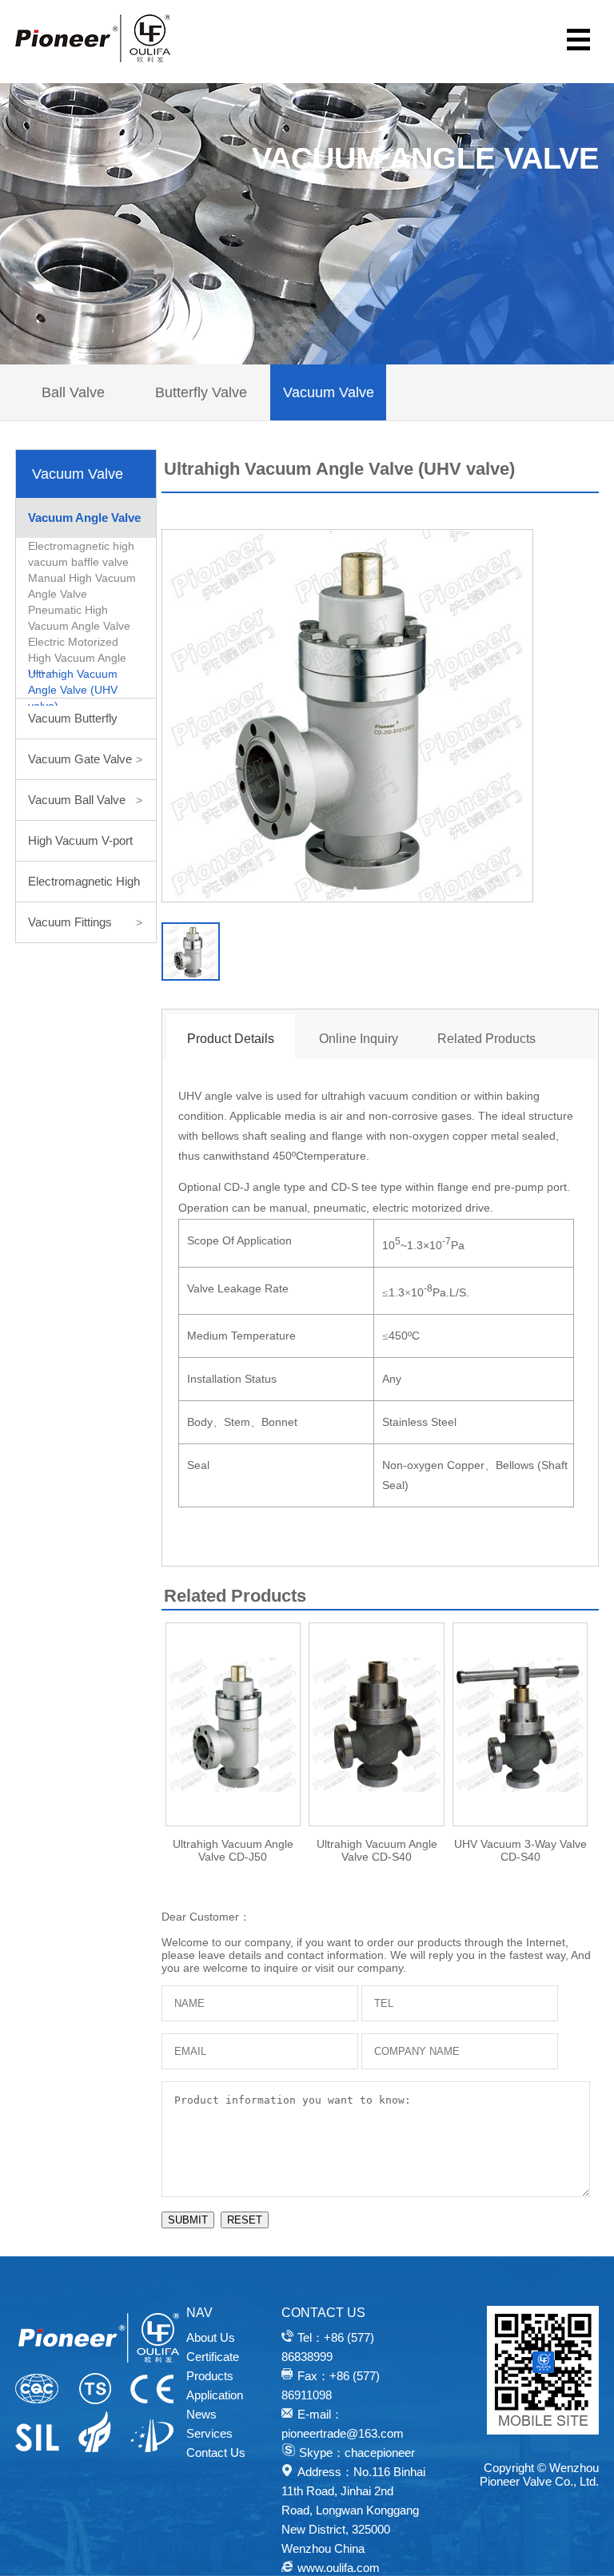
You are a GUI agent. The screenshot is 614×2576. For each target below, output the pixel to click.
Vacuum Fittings (85, 922)
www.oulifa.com (339, 2568)
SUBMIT (188, 2220)
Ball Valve (73, 392)
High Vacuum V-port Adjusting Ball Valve (85, 847)
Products (210, 2376)
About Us (211, 2337)
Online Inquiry (359, 1039)
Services (209, 2433)
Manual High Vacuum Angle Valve (82, 586)
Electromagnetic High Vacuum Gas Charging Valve (85, 888)
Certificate (213, 2357)
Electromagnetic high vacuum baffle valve (81, 554)
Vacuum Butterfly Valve (85, 725)
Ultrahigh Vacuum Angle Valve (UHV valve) (73, 687)
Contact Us (216, 2453)
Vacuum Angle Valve (87, 524)
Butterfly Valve (201, 392)
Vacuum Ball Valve (85, 800)
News (201, 2414)
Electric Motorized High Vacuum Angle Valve (77, 655)
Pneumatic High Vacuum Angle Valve (79, 618)
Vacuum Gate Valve (85, 759)
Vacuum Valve (329, 392)
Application (215, 2395)
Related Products (486, 1039)
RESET (245, 2220)
